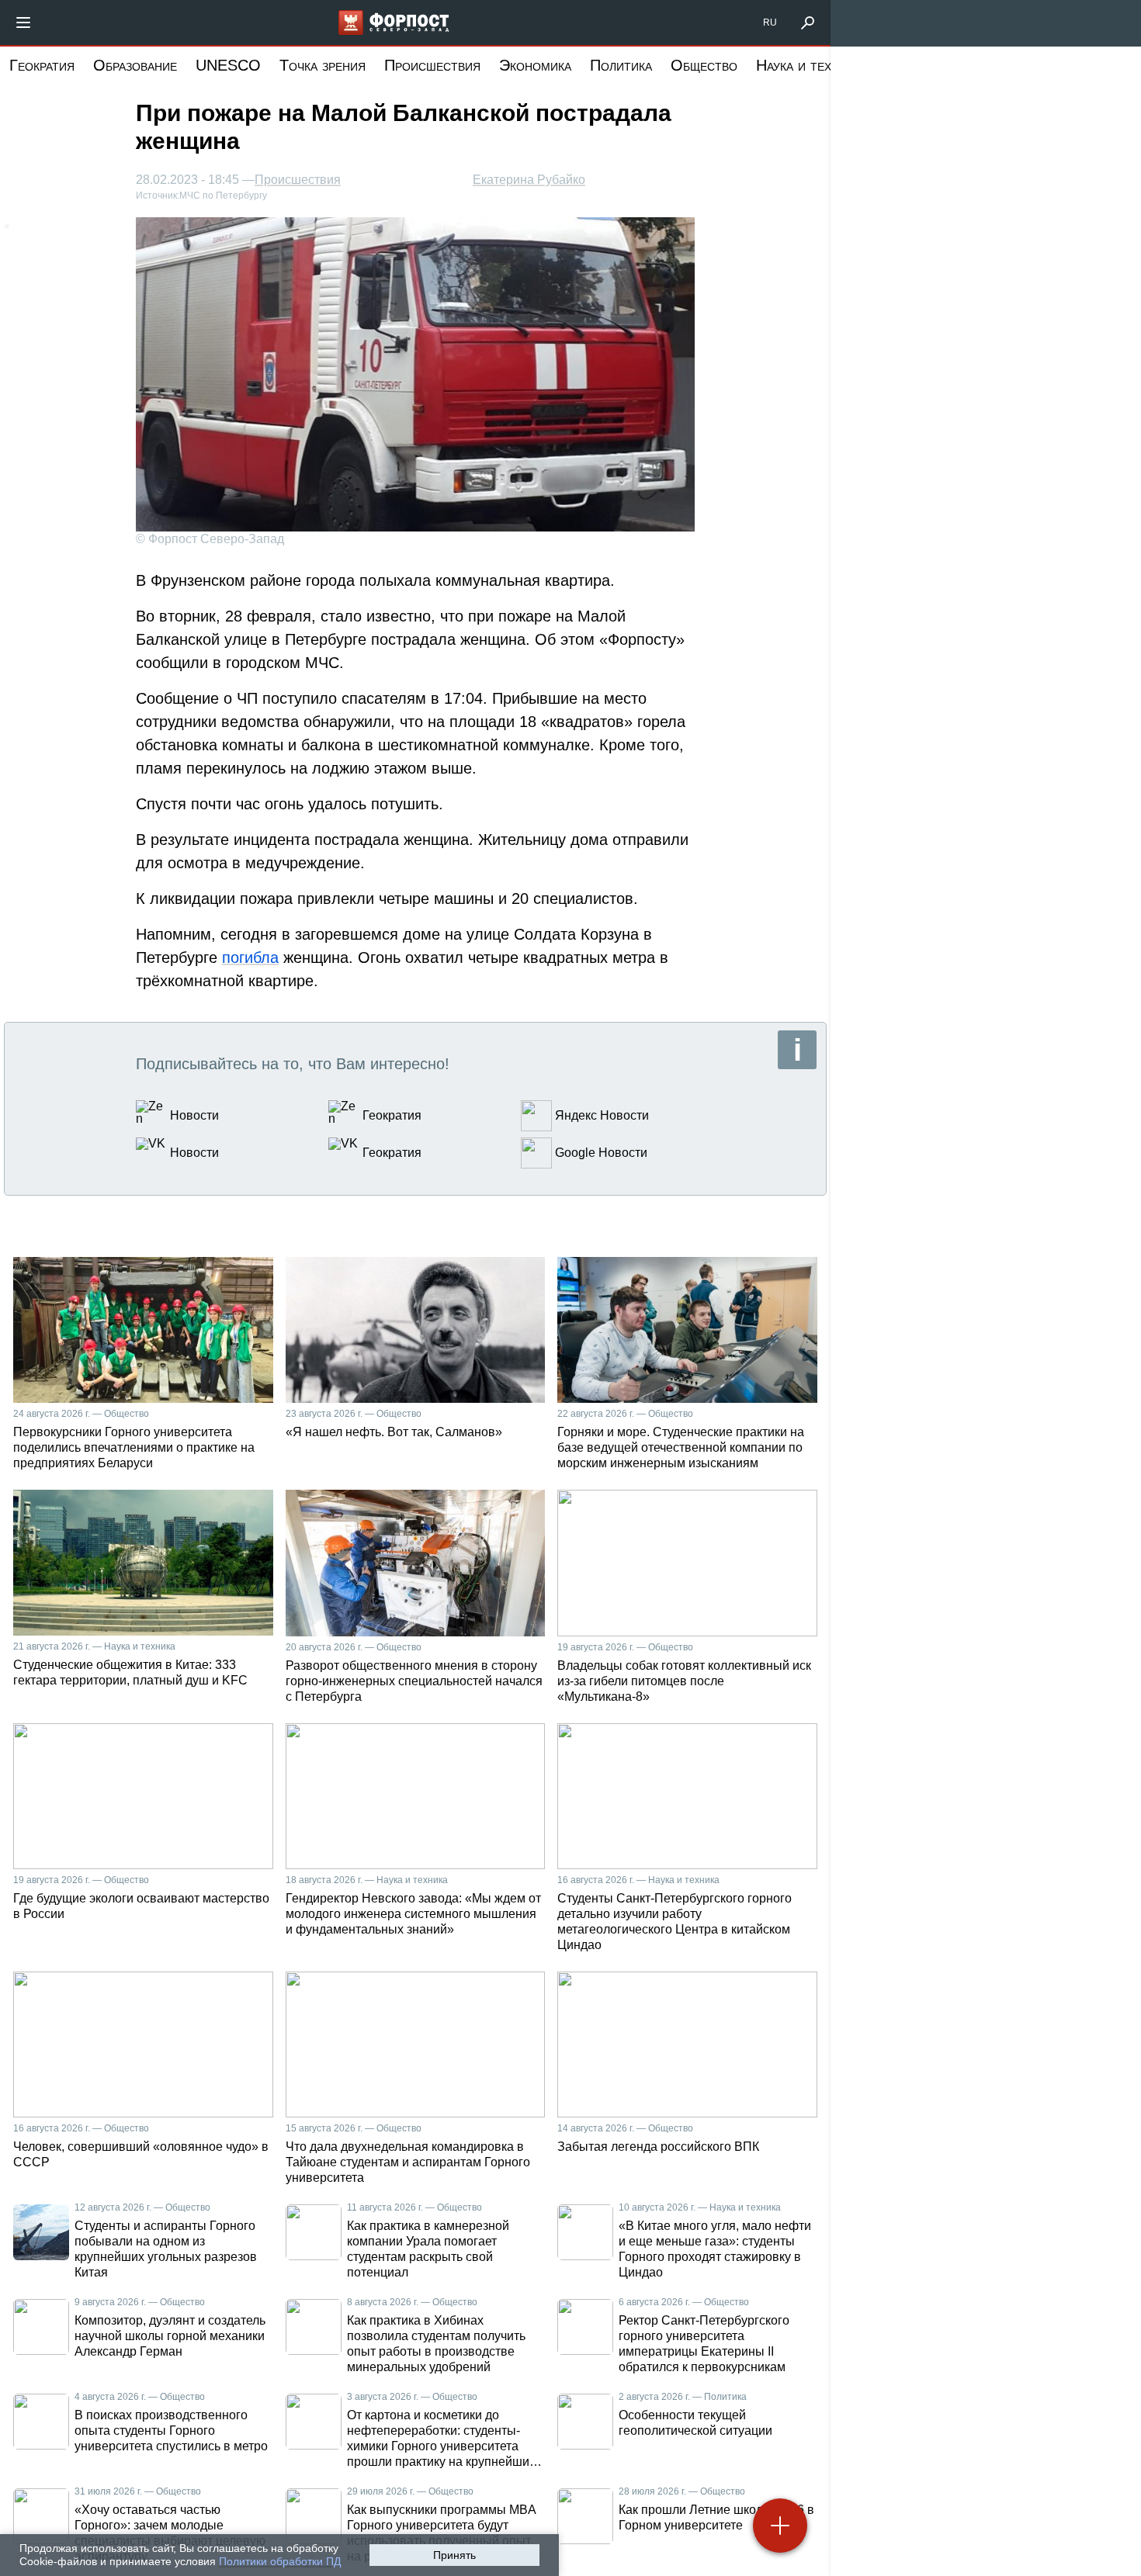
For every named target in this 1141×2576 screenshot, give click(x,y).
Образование (135, 65)
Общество (704, 65)
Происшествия (432, 65)
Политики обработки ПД (280, 2561)
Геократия (42, 65)
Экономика (535, 65)
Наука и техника (808, 65)
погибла (250, 957)
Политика (621, 65)
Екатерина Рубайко (529, 180)
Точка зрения (323, 65)
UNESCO (228, 65)
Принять (454, 2555)
